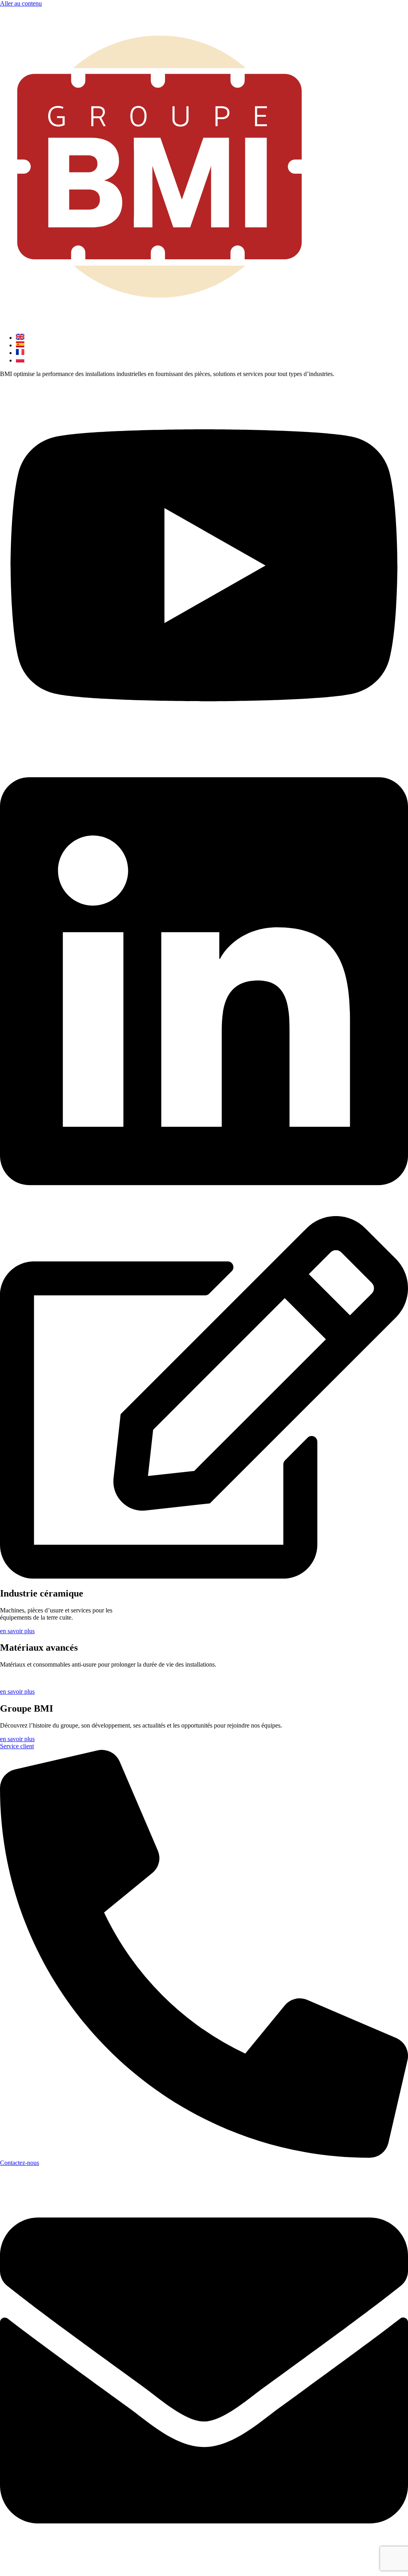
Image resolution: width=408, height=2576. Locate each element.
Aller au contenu (21, 3)
